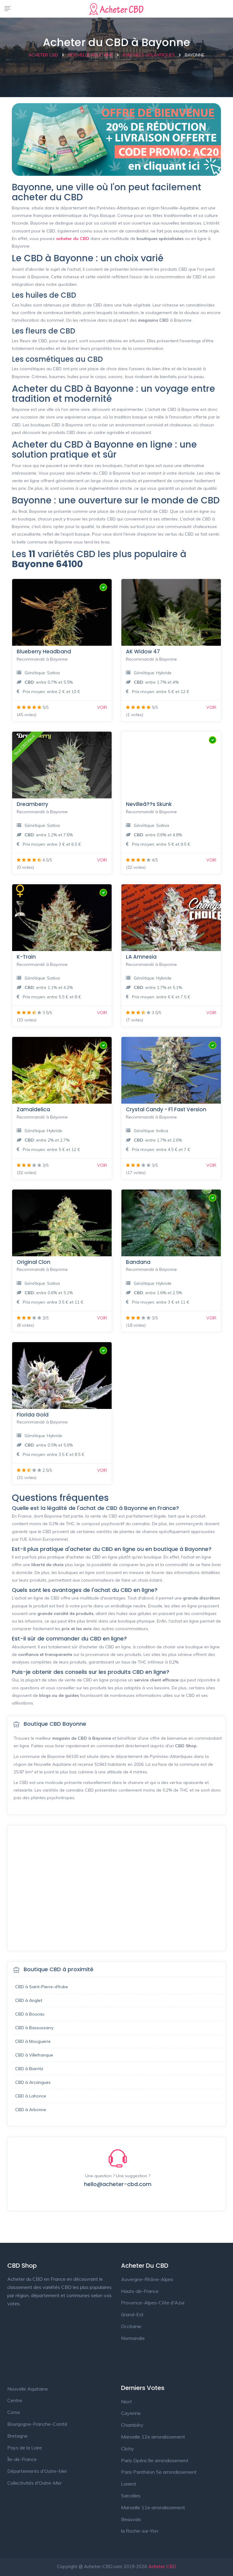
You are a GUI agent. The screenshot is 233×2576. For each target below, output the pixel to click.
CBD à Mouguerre (33, 2041)
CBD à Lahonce (31, 2096)
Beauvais (131, 2519)
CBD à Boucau (30, 2014)
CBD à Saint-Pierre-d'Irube (42, 1987)
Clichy (128, 2449)
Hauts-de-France (140, 2291)
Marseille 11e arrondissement (153, 2507)
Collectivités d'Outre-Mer (34, 2483)
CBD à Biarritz (29, 2069)
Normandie (133, 2338)
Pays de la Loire (25, 2448)
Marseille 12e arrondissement (153, 2437)
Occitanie (131, 2326)
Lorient (129, 2484)
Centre (15, 2400)
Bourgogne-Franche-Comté (37, 2424)
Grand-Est (132, 2314)
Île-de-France (22, 2459)
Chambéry (132, 2425)
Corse (14, 2412)
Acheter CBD (162, 2566)
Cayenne (131, 2413)
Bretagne (17, 2436)
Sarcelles (131, 2496)
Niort (127, 2402)
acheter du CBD (73, 239)
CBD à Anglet (29, 2000)
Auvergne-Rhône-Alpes (147, 2279)
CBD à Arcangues (33, 2082)
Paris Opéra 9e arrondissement (155, 2460)
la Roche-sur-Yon (140, 2531)
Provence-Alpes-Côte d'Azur (153, 2303)
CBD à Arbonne (31, 2110)
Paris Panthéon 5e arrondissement (159, 2472)
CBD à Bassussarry (34, 2028)
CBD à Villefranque (34, 2055)
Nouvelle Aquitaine (28, 2389)
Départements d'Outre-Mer (37, 2471)
